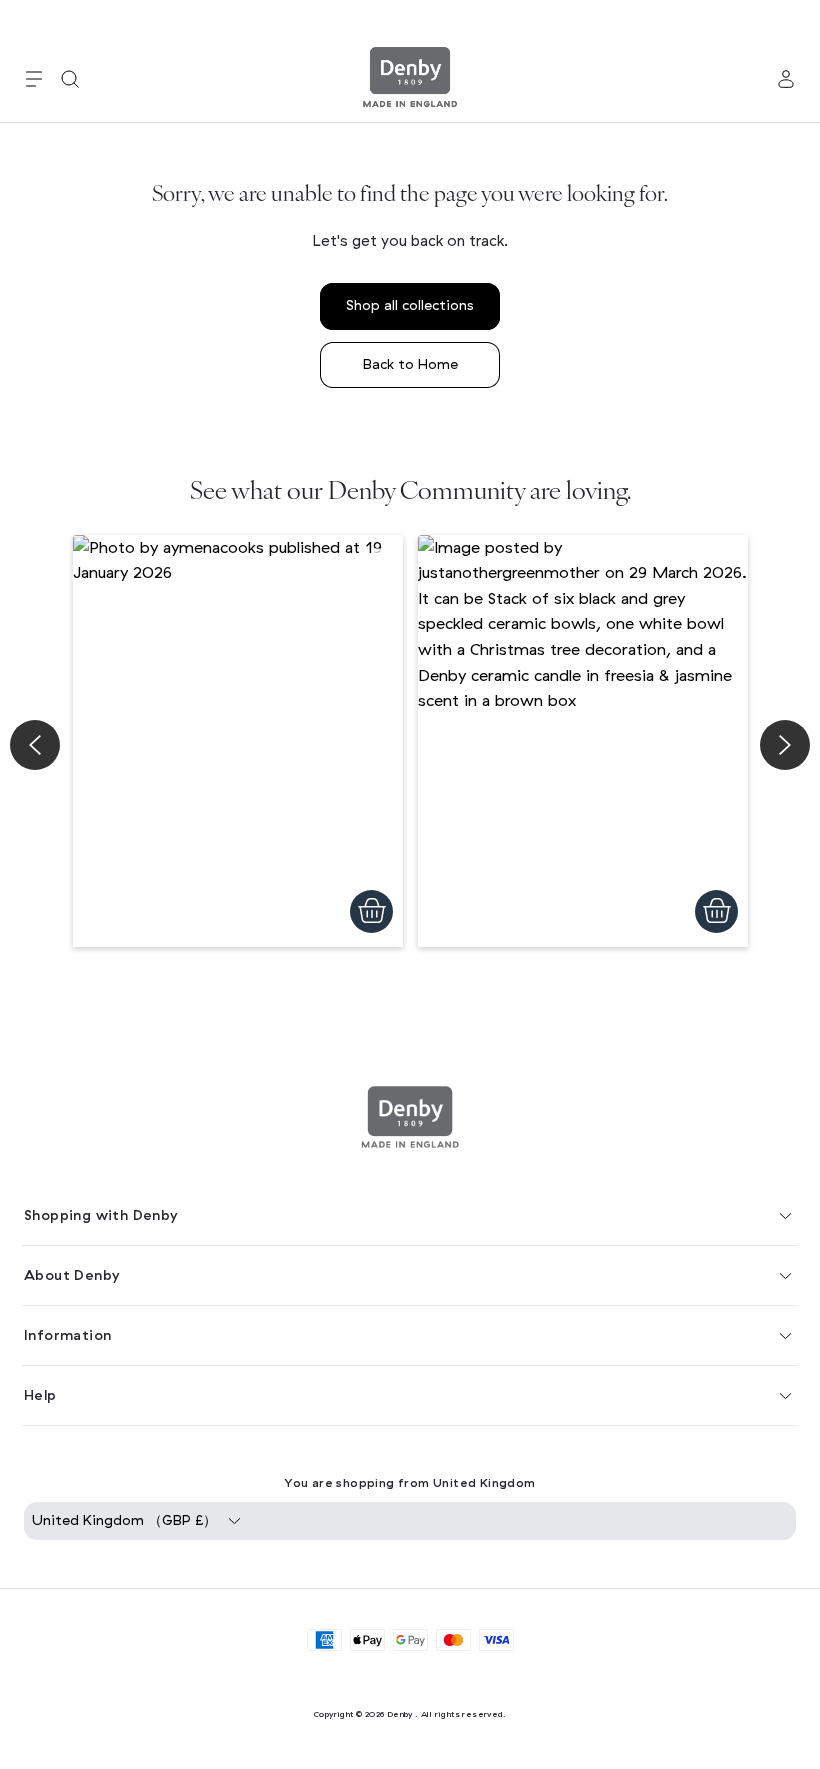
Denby (400, 1714)
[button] (34, 79)
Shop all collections (410, 305)
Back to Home (410, 364)
